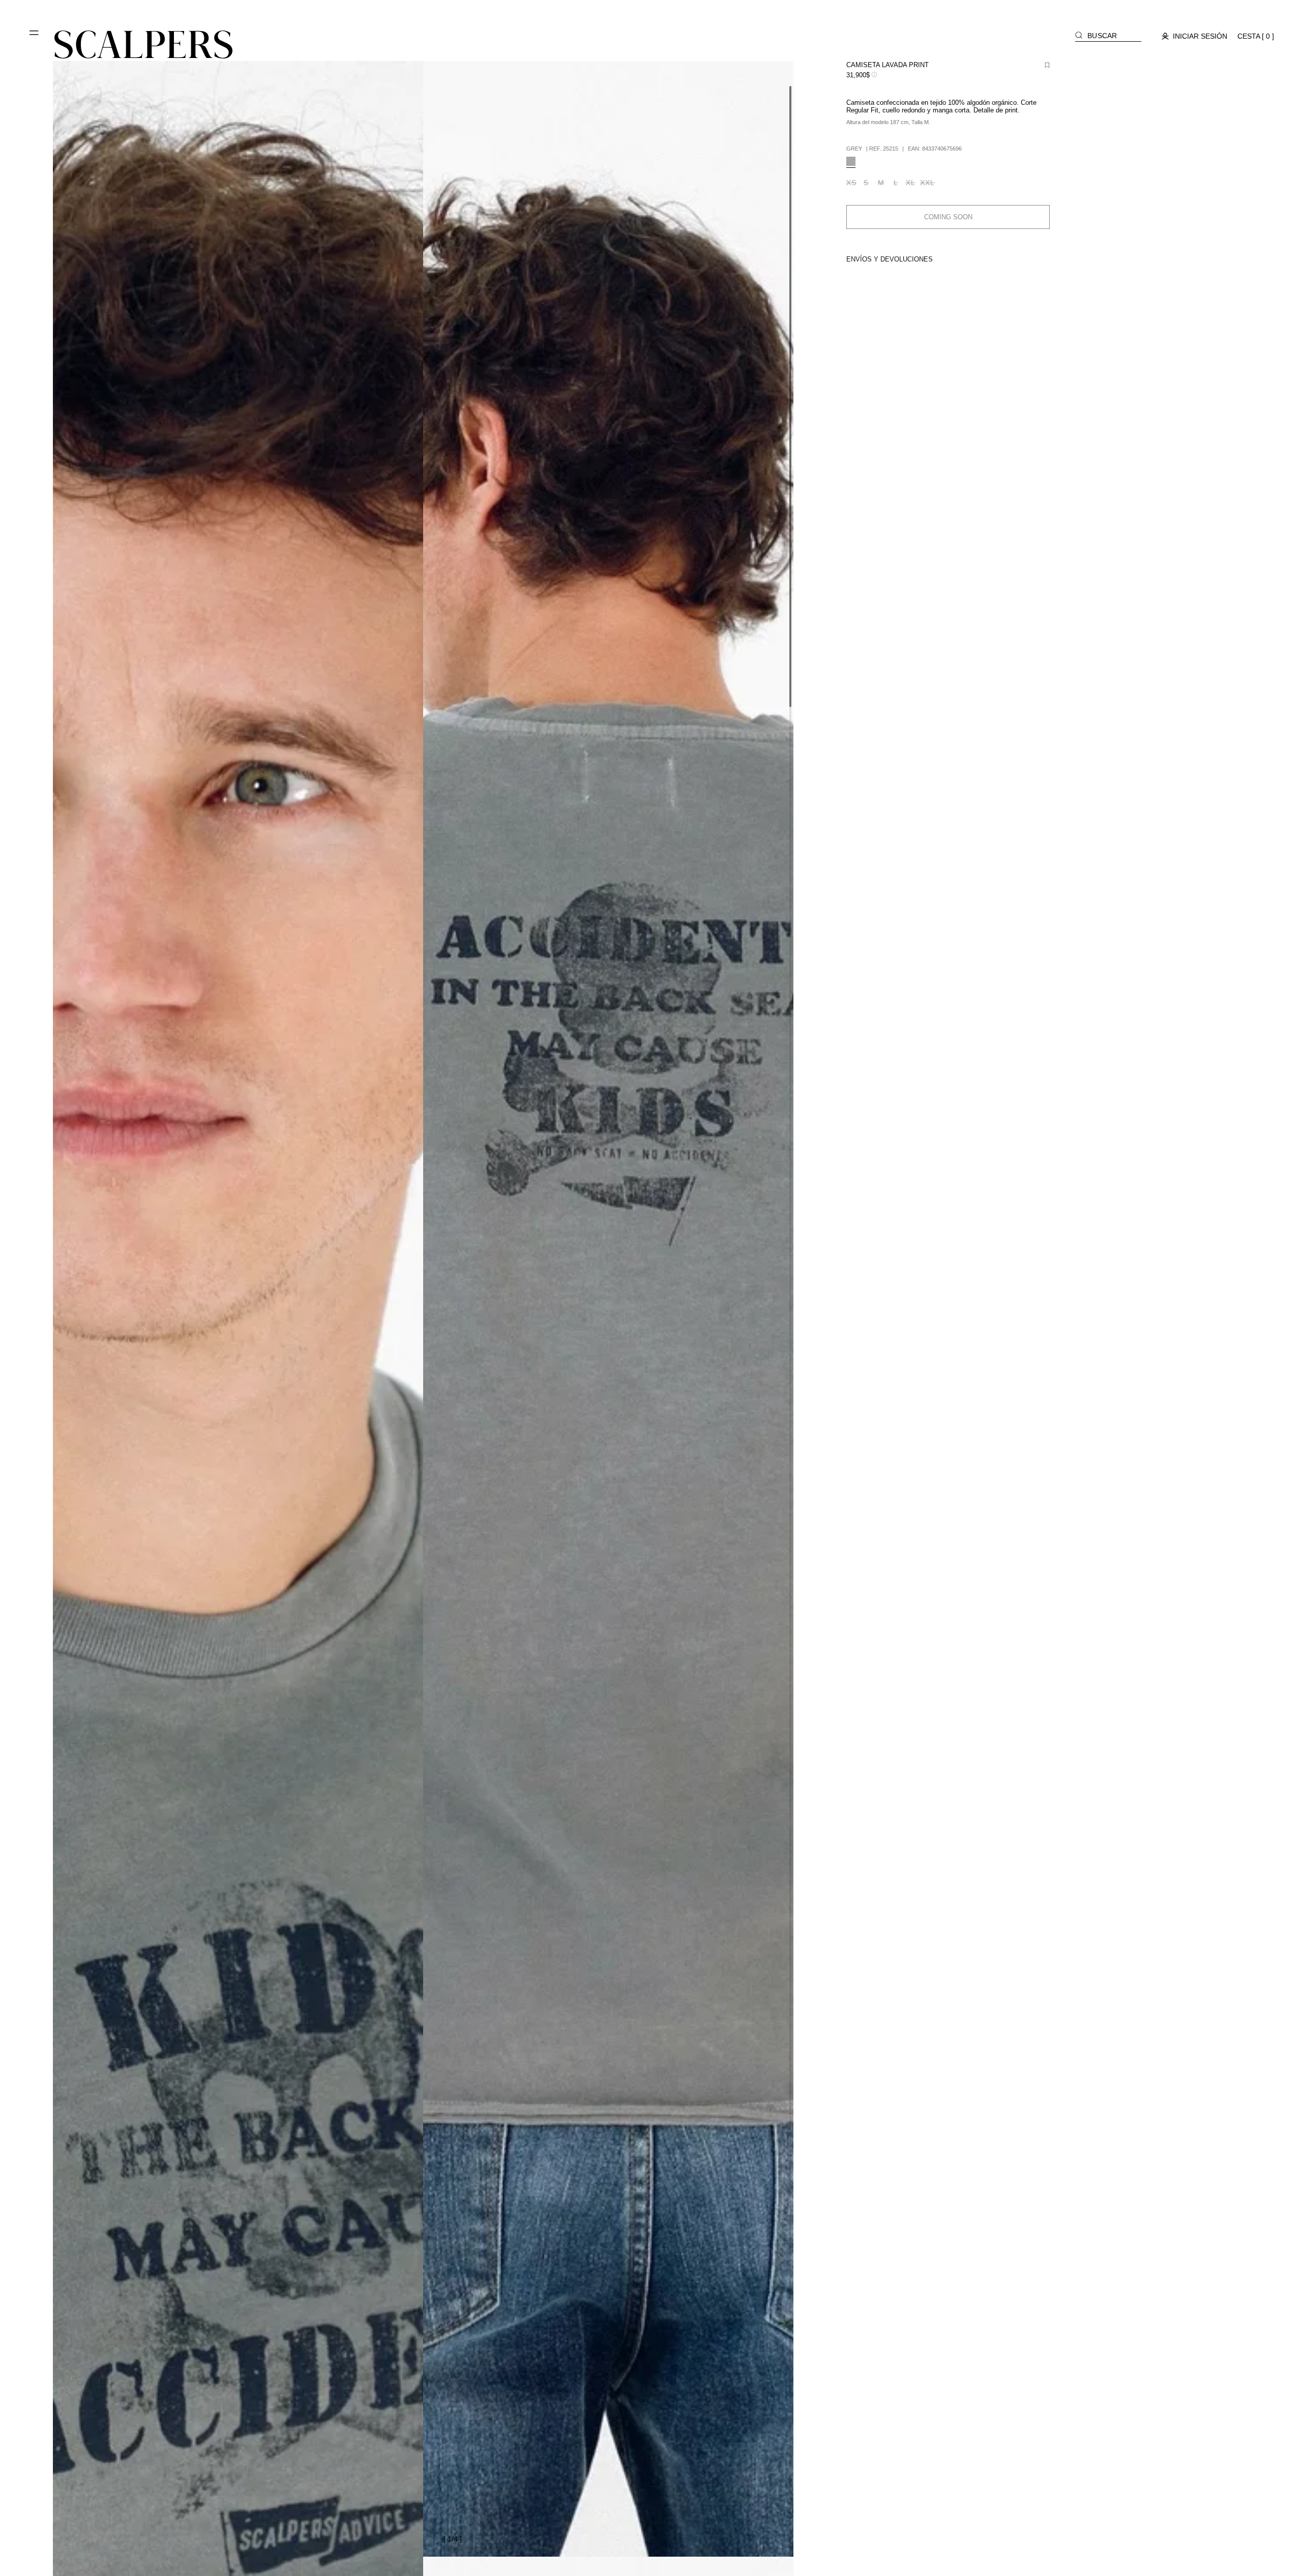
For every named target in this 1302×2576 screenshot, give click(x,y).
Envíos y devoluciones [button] (890, 259)
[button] (35, 37)
